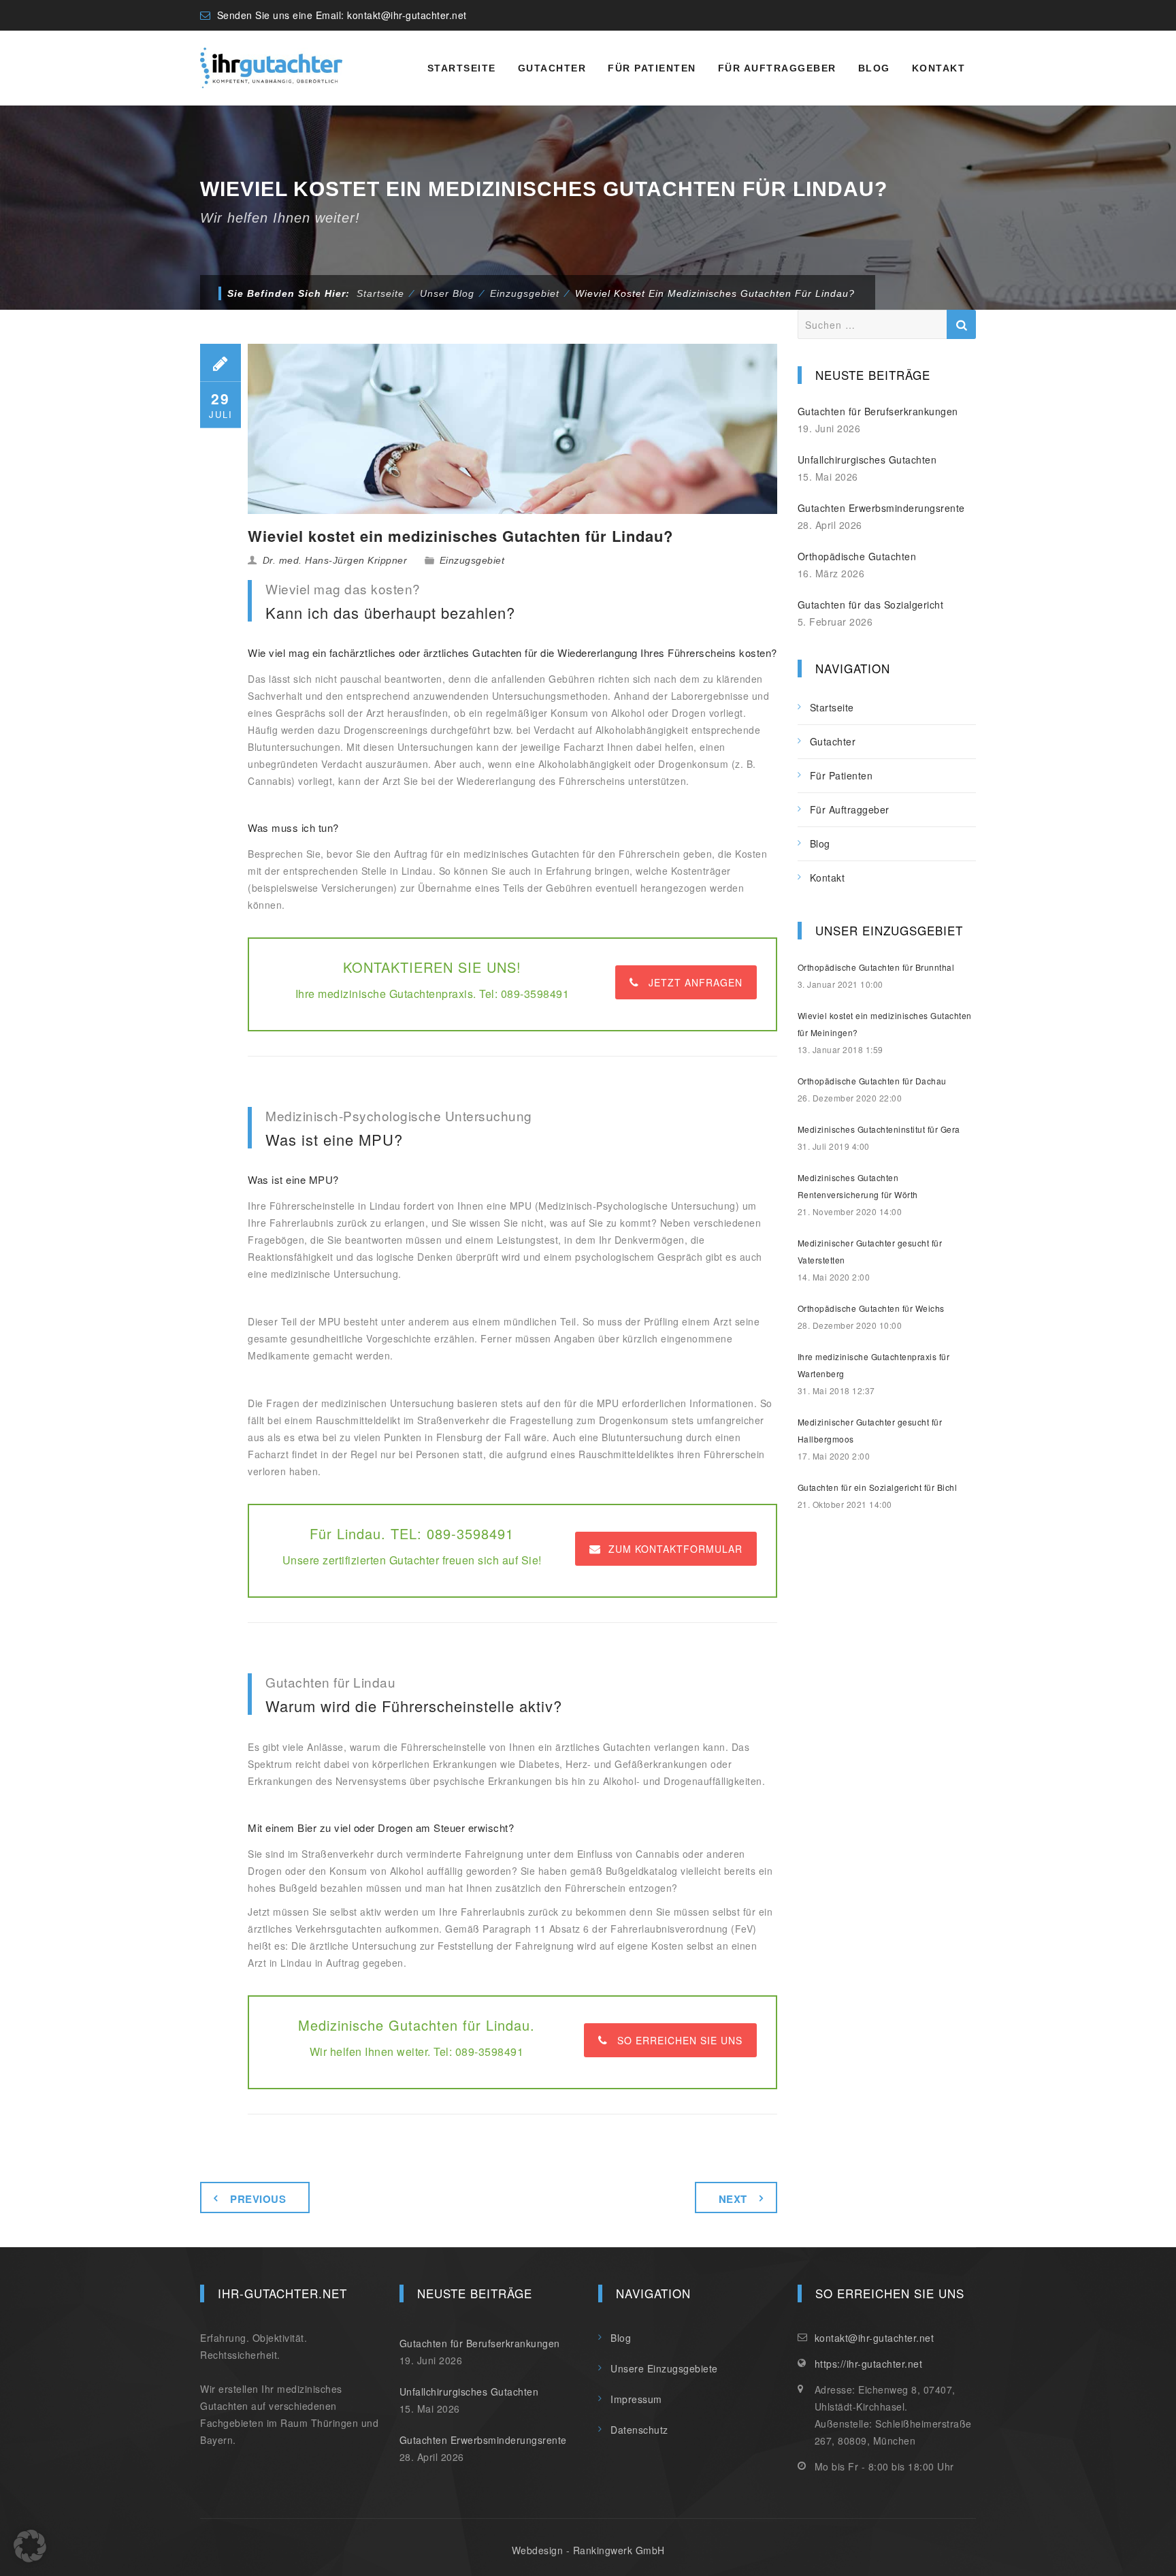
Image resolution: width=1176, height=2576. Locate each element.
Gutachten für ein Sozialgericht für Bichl (878, 1487)
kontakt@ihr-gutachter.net (407, 15)
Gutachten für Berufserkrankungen (878, 411)
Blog (874, 68)
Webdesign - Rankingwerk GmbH (588, 2550)
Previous (258, 2199)
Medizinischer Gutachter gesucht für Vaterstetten (870, 1251)
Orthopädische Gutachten (857, 556)
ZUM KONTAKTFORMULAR (675, 1549)
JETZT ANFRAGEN (696, 982)
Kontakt (939, 68)
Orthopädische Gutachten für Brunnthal (876, 967)
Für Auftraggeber (777, 68)
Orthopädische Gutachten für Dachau (872, 1081)
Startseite (462, 68)
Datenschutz (639, 2430)
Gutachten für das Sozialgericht (871, 605)
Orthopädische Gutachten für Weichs (871, 1308)
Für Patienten (652, 68)
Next (733, 2199)
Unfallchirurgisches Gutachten (867, 460)
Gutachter (552, 68)
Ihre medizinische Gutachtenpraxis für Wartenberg (874, 1365)
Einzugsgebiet (472, 560)
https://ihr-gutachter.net (869, 2364)
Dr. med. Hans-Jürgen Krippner (335, 560)
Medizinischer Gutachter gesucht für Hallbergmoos (870, 1430)
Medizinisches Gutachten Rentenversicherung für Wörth (858, 1186)
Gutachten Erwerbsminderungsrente (881, 508)
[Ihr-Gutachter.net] (271, 68)
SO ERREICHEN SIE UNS (680, 2040)
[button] (30, 2546)
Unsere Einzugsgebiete (664, 2368)
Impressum (636, 2399)
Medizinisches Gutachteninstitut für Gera (879, 1129)
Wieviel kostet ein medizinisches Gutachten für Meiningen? (885, 1024)
